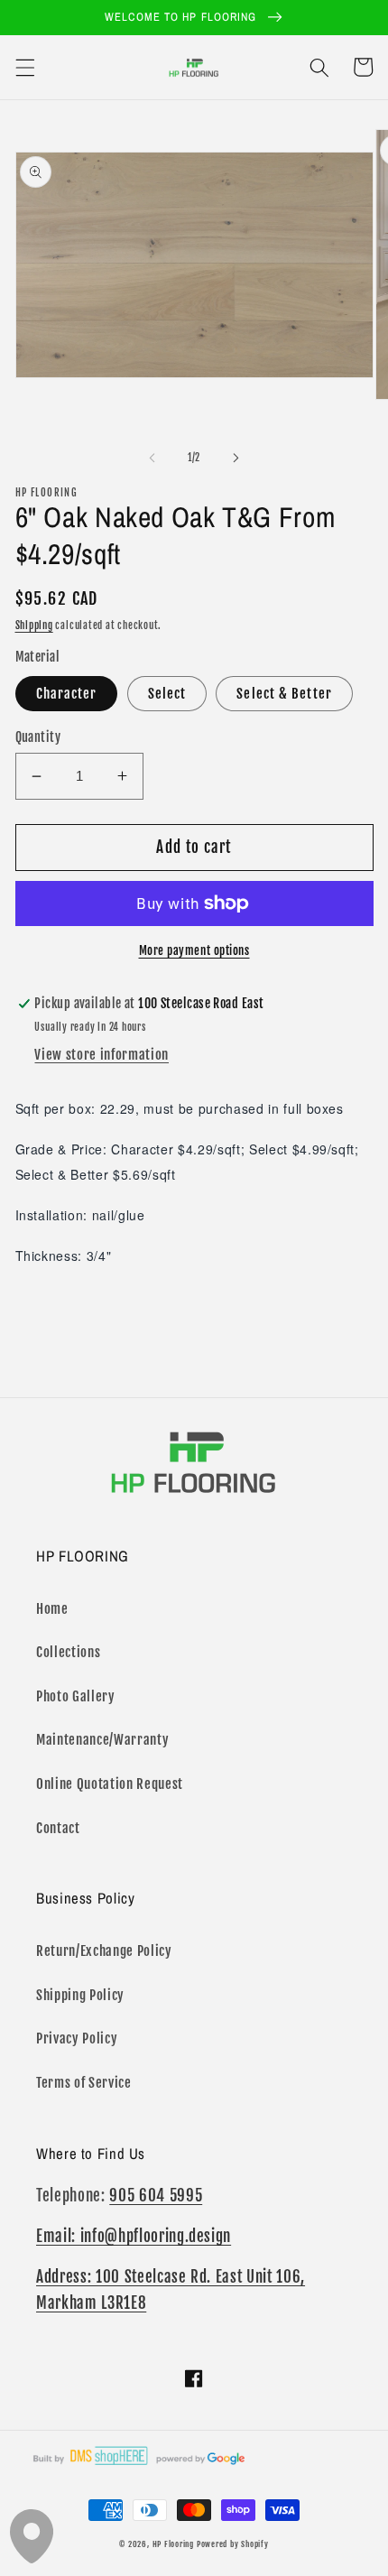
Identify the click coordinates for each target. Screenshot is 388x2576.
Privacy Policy (77, 2038)
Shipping (34, 625)
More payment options (194, 950)
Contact (58, 1828)
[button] (24, 67)
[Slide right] (236, 458)
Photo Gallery (76, 1696)
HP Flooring (173, 2544)
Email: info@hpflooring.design (134, 2236)
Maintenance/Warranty (102, 1739)
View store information (102, 1054)
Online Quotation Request (110, 1784)
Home (52, 1608)
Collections (68, 1652)
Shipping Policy (80, 1995)
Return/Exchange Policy (104, 1951)
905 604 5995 (156, 2196)
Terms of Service (84, 2082)
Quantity (38, 737)
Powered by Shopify (233, 2544)
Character (67, 693)
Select (167, 693)
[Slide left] (152, 458)
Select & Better (284, 693)
